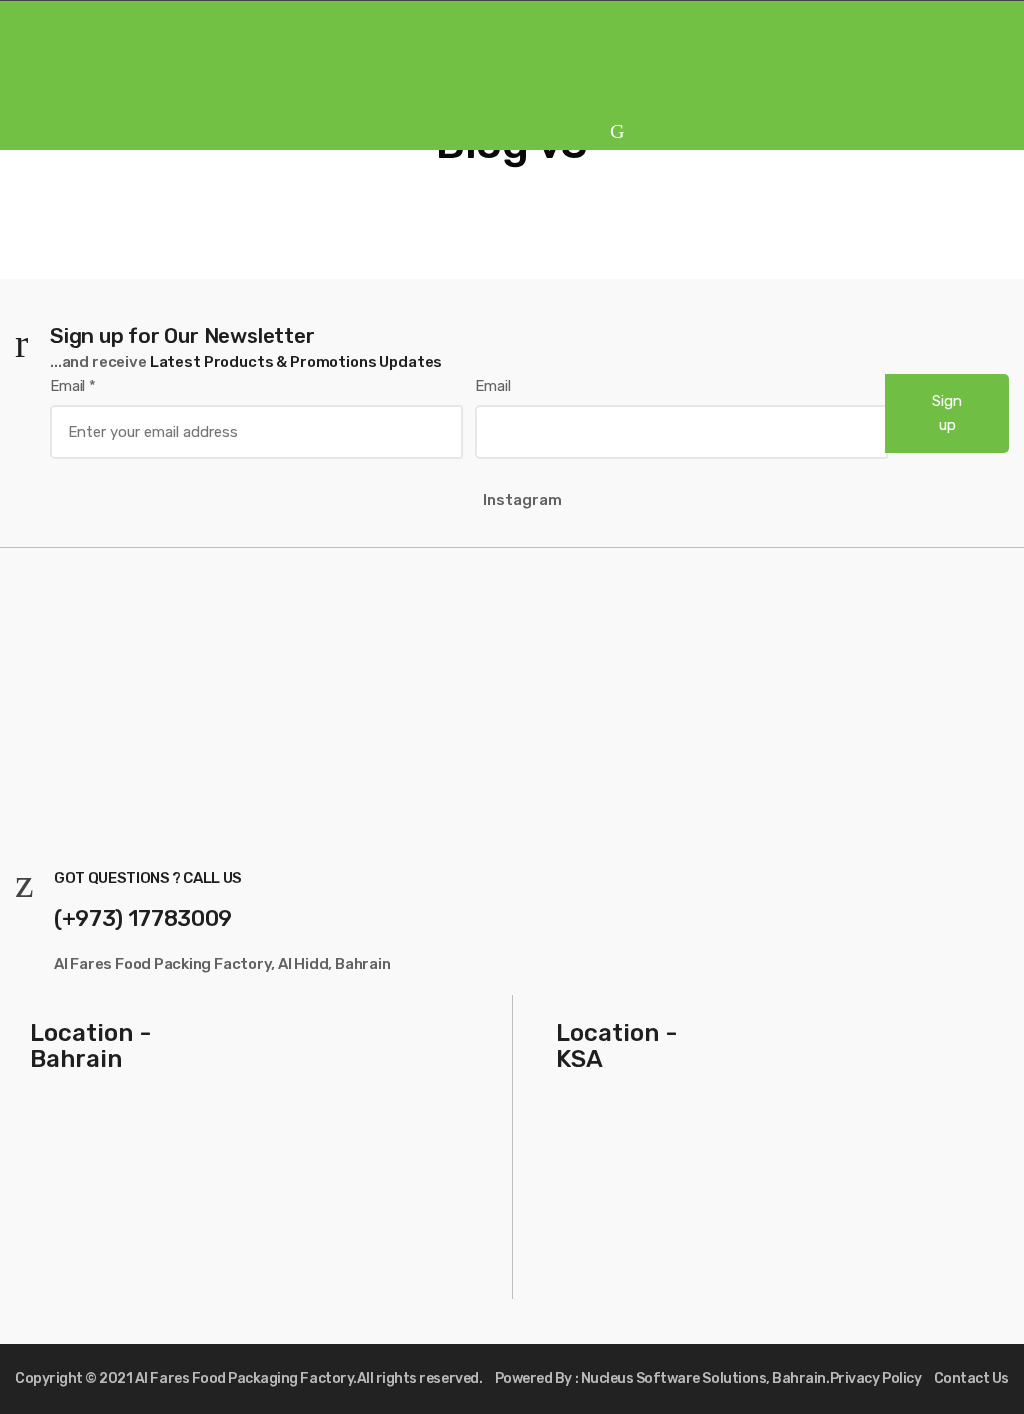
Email (73, 386)
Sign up (947, 413)
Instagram (522, 500)
